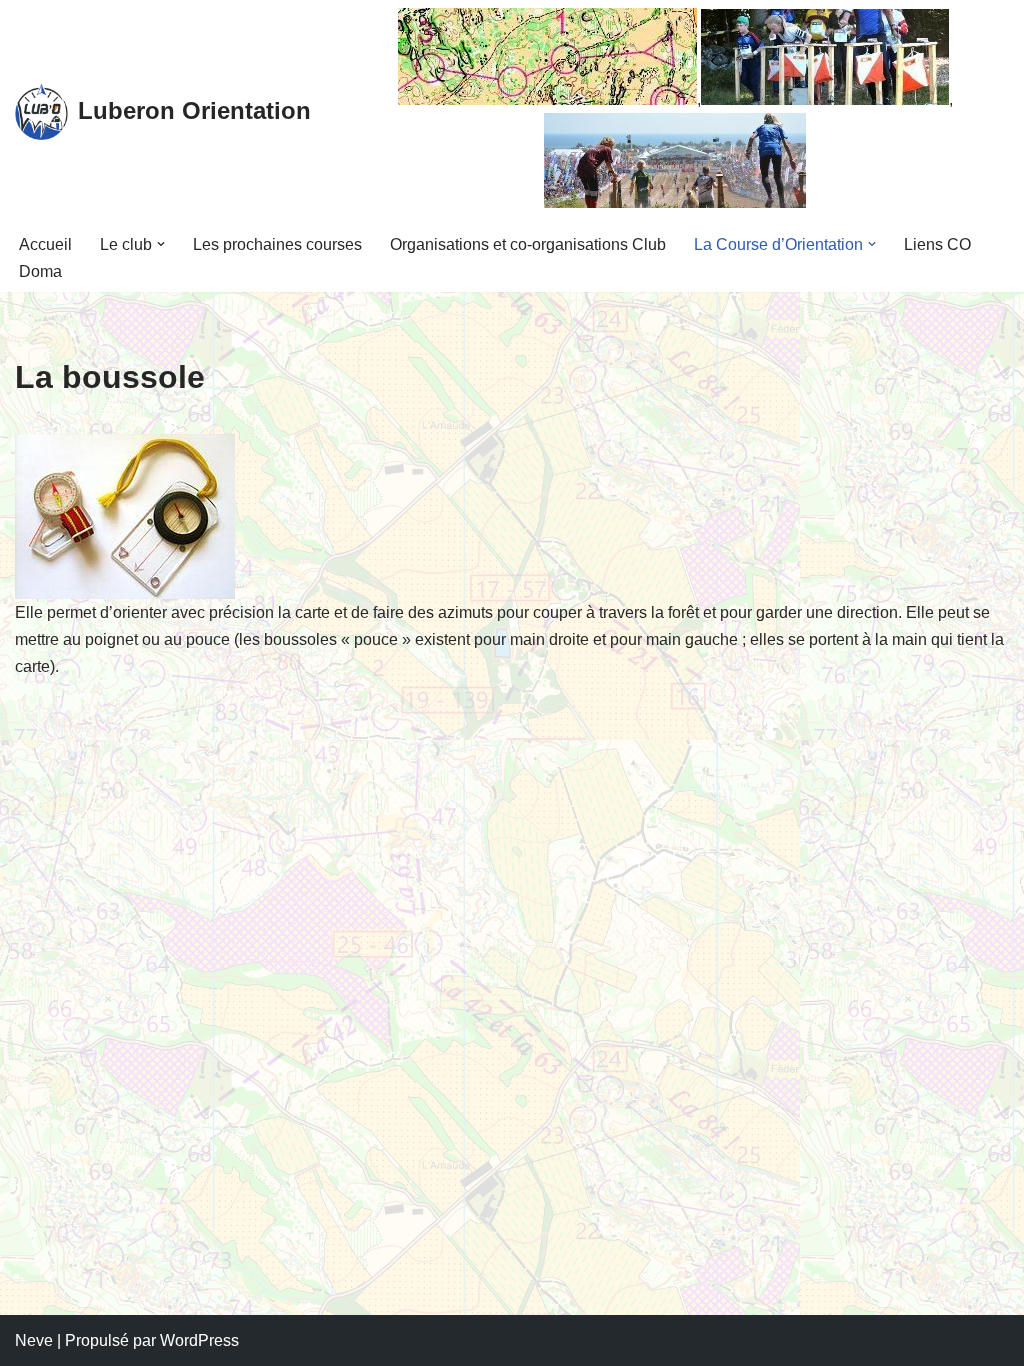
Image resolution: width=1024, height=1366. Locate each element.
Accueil (45, 244)
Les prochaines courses (277, 244)
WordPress (199, 1340)
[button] (161, 244)
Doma (40, 271)
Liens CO (937, 244)
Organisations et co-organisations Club (528, 244)
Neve (34, 1340)
